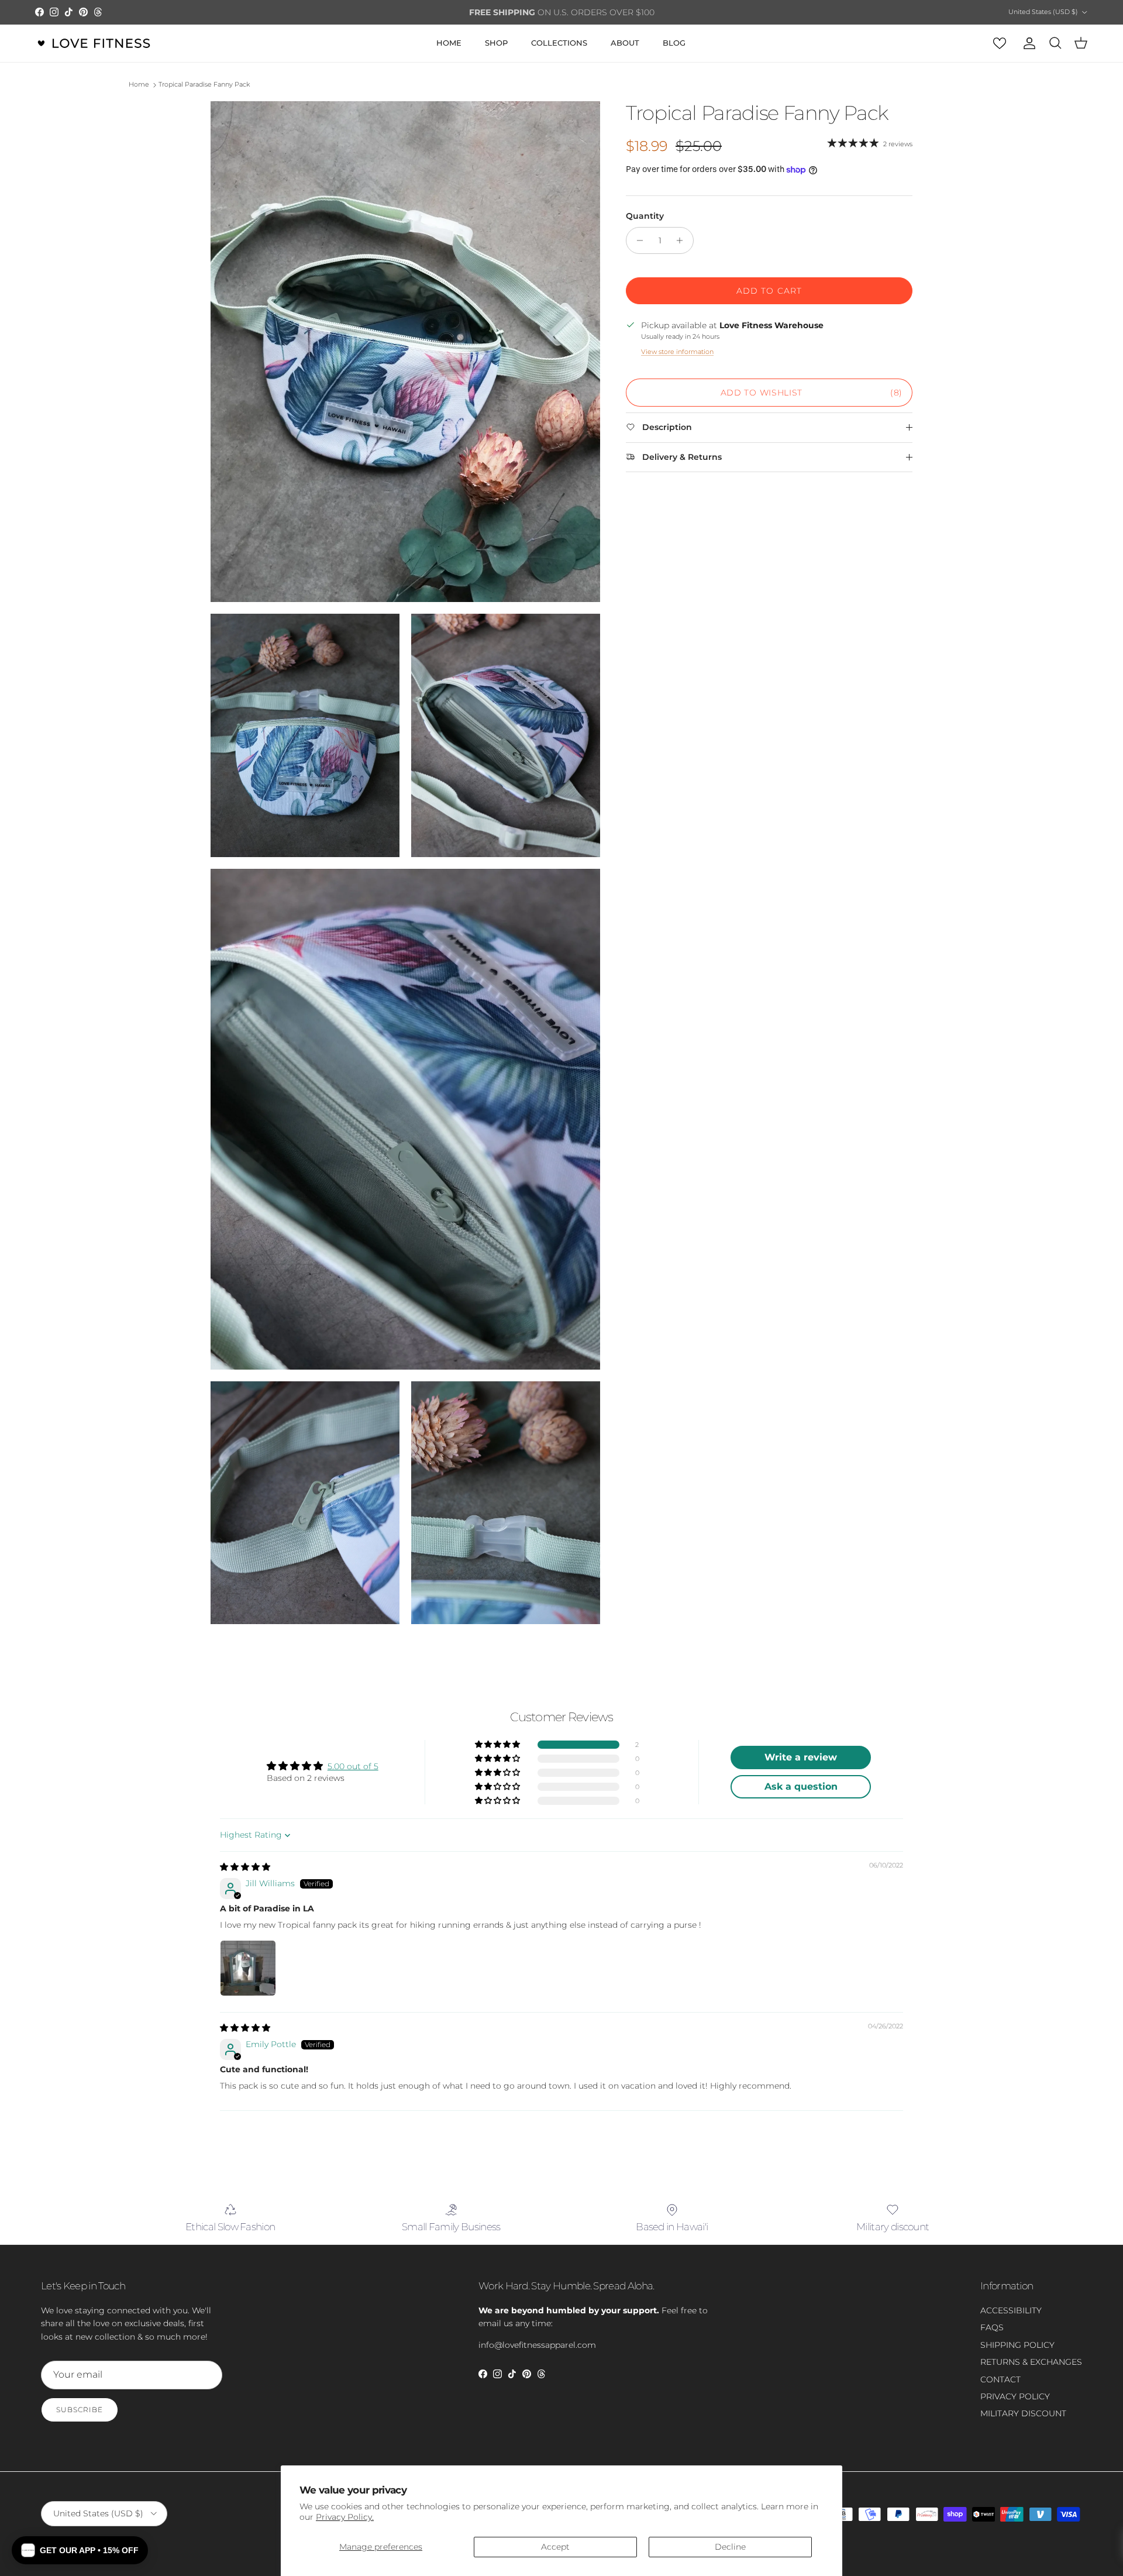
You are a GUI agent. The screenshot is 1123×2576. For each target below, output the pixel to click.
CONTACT (1000, 2379)
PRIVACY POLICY (1015, 2396)
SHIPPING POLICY (1017, 2345)
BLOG (674, 43)
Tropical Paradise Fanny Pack (204, 85)
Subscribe (80, 2410)
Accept (555, 2547)
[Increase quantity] (683, 240)
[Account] (1027, 43)
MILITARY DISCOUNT (1023, 2413)
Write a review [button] (801, 1757)
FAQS (992, 2327)
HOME (449, 43)
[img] (245, 1867)
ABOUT (625, 43)
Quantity (645, 216)
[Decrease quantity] (637, 240)
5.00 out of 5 (353, 1766)
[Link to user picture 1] (248, 1968)
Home (139, 85)
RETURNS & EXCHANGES (1031, 2362)
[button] (498, 1745)
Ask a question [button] (801, 1786)
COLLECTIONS (559, 43)
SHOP (496, 43)
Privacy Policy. (345, 2517)
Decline (730, 2547)
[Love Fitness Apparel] (94, 43)
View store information (677, 352)
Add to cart (769, 291)
